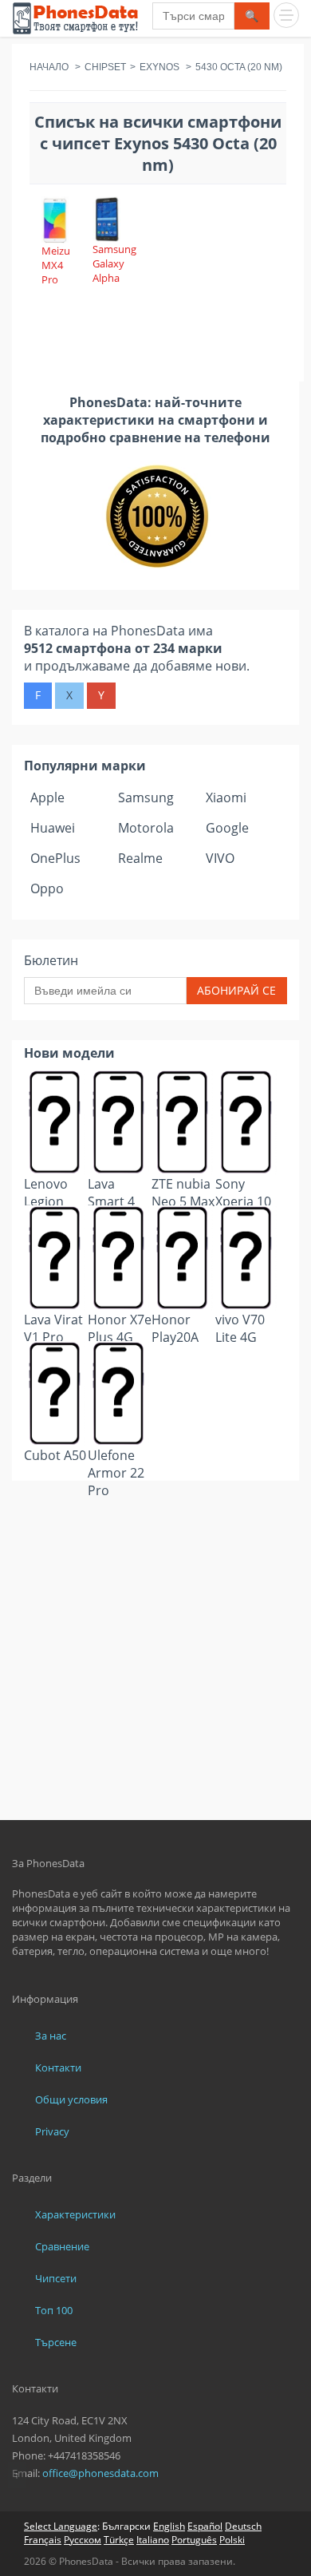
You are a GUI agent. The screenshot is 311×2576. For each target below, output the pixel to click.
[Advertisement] (155, 1520)
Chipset (105, 67)
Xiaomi (226, 797)
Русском (83, 2540)
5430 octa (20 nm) (239, 67)
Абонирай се (236, 990)
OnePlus (55, 858)
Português (194, 2540)
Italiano (153, 2540)
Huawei (53, 828)
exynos (159, 67)
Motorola (146, 828)
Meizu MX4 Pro (56, 265)
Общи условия (71, 2099)
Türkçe (119, 2540)
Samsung (146, 797)
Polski (232, 2540)
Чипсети (56, 2278)
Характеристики (75, 2214)
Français (43, 2540)
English (169, 2526)
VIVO (220, 858)
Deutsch (243, 2526)
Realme (140, 858)
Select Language (61, 2526)
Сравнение (62, 2246)
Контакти (58, 2068)
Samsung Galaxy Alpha (114, 263)
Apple (47, 797)
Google (227, 828)
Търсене (56, 2342)
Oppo (47, 888)
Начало (49, 67)
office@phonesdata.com (100, 2473)
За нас (51, 2036)
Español (205, 2526)
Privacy (52, 2131)
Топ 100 (54, 2310)
